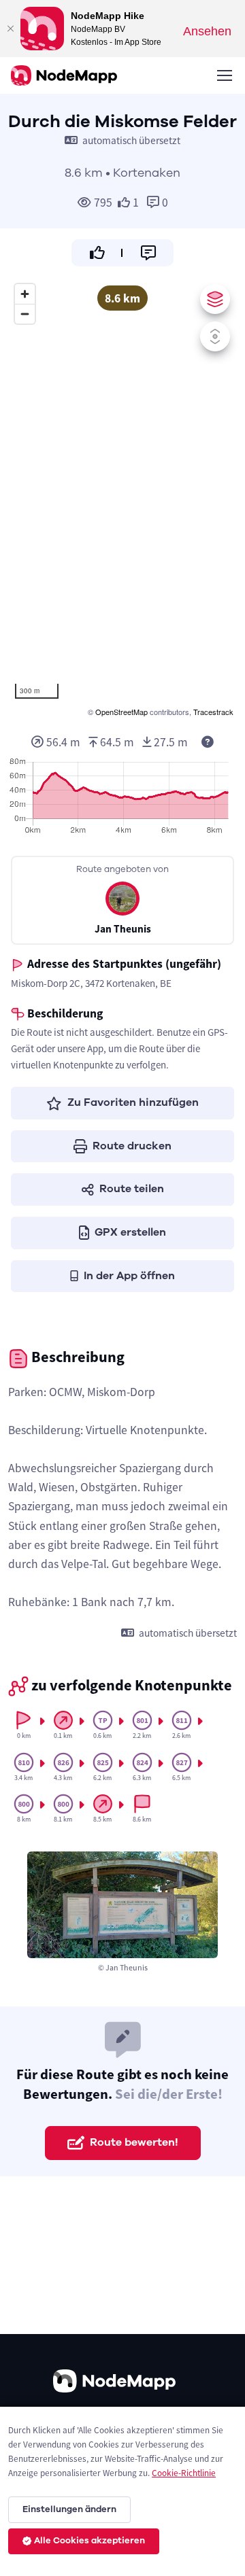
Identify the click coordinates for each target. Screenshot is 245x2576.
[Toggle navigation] (224, 75)
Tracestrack (213, 712)
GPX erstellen (130, 1232)
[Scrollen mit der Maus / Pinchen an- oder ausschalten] (215, 336)
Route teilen (132, 1189)
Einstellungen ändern (69, 2509)
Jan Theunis (123, 929)
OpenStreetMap (121, 712)
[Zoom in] (25, 294)
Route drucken (132, 1146)
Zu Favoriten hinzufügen (133, 1102)
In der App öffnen (129, 1276)
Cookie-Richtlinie (184, 2473)
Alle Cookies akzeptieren (89, 2541)
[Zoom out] (25, 314)
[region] (122, 498)
